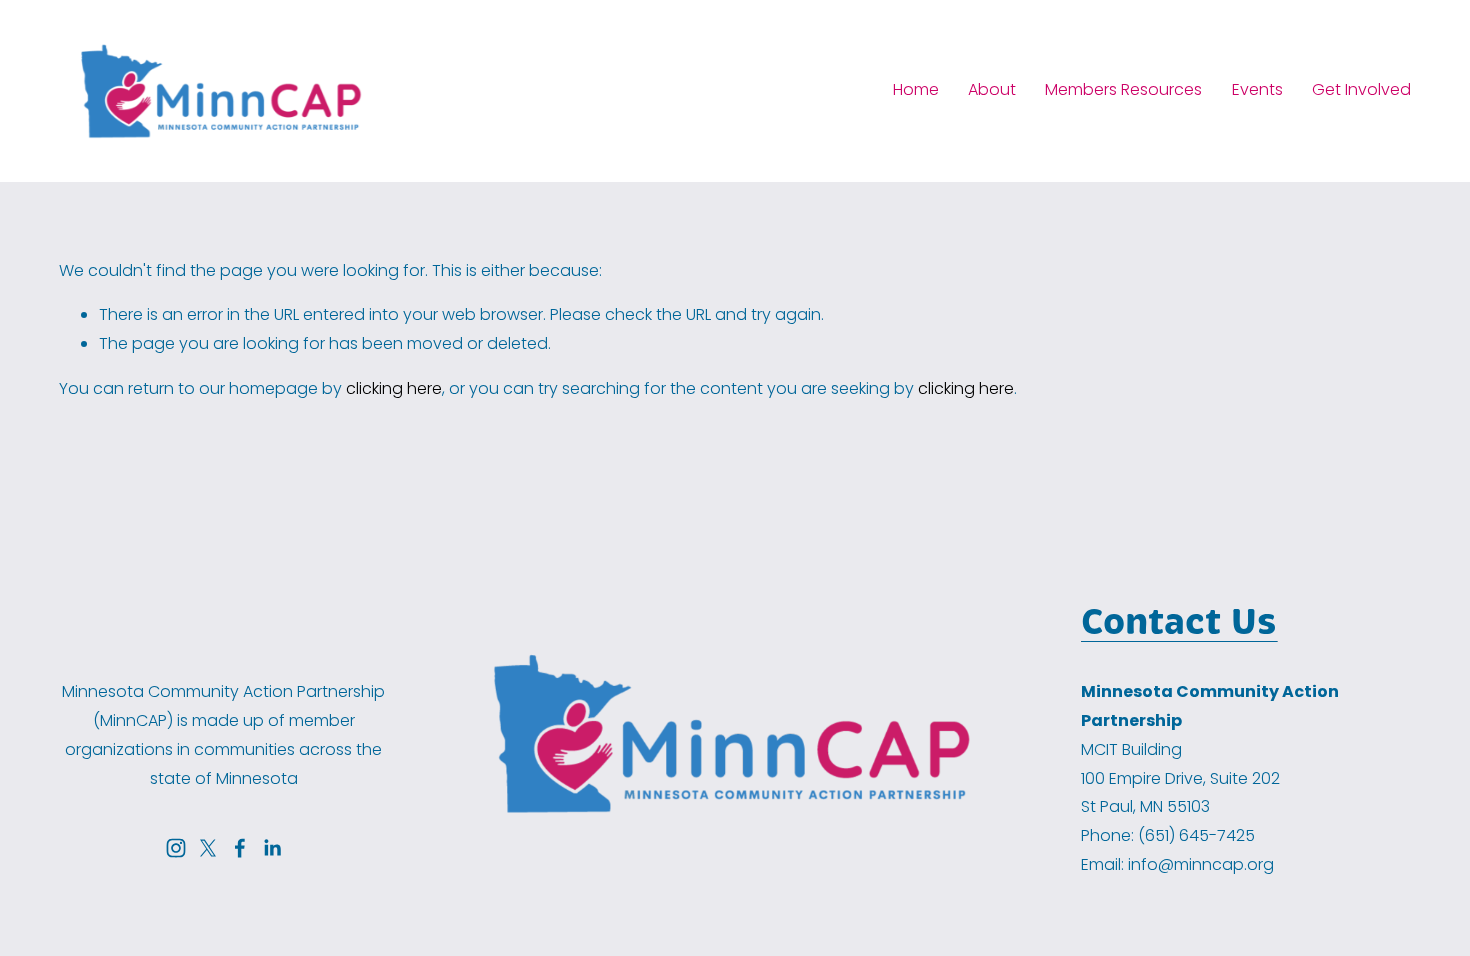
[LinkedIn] (272, 848)
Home (916, 89)
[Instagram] (176, 848)
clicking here (394, 388)
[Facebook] (240, 848)
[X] (208, 848)
